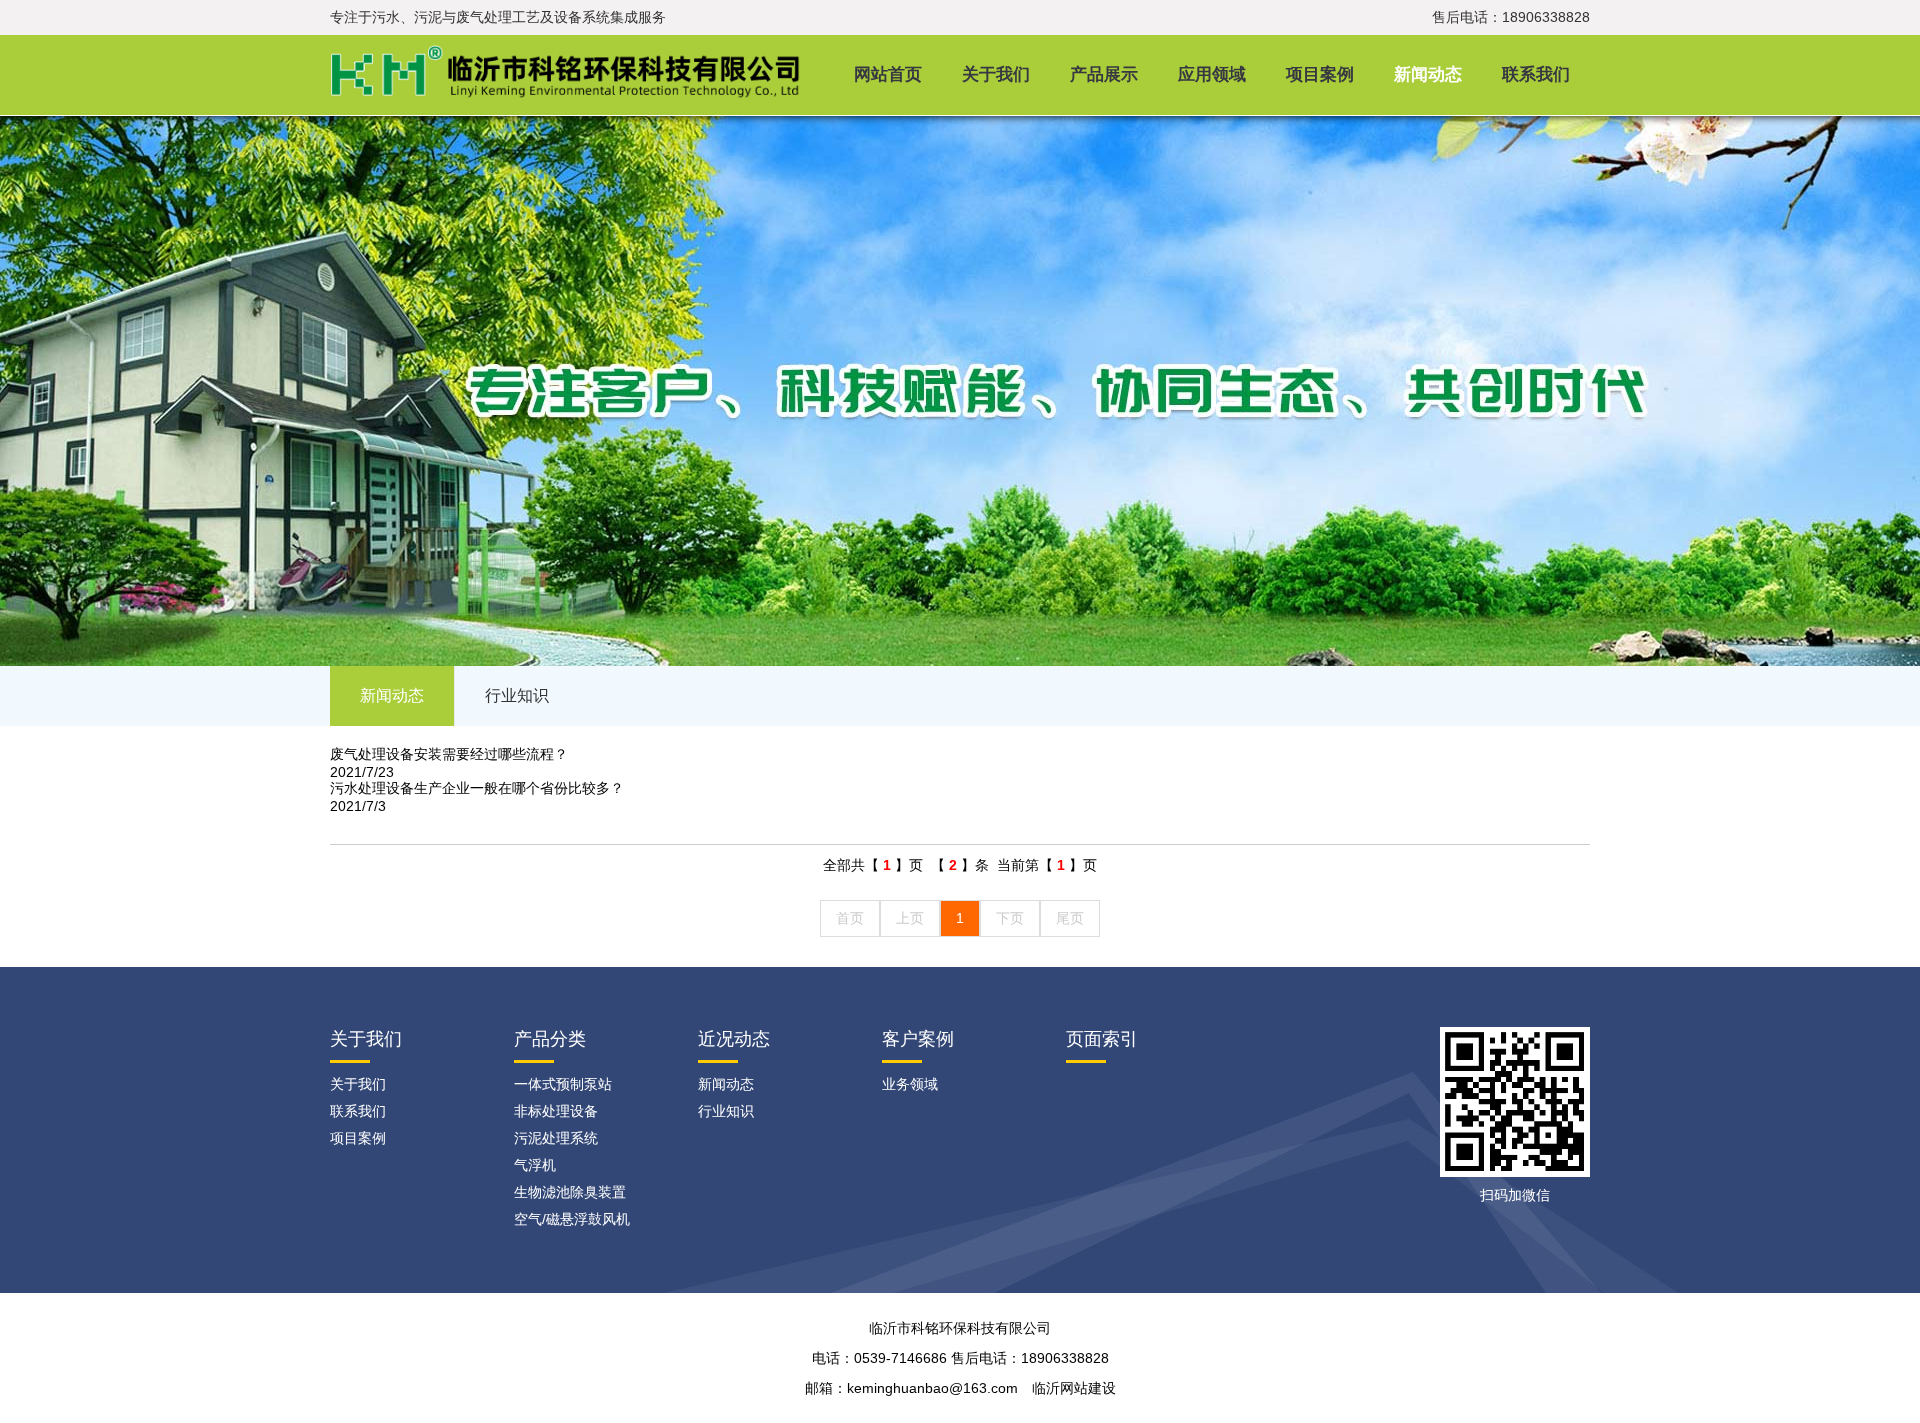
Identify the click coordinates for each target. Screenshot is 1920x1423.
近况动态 (734, 1039)
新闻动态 (1428, 74)
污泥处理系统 (556, 1138)
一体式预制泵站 (563, 1084)
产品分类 (550, 1039)
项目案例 (1320, 74)
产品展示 (1104, 74)
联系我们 (1536, 74)
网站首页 (888, 74)
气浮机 (535, 1165)
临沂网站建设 (1074, 1388)
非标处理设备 (556, 1111)
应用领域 (1212, 74)
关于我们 (996, 74)
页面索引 (1102, 1039)
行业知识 (517, 695)
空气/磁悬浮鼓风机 (572, 1219)
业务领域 (910, 1084)
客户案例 (918, 1039)
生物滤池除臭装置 (570, 1192)
